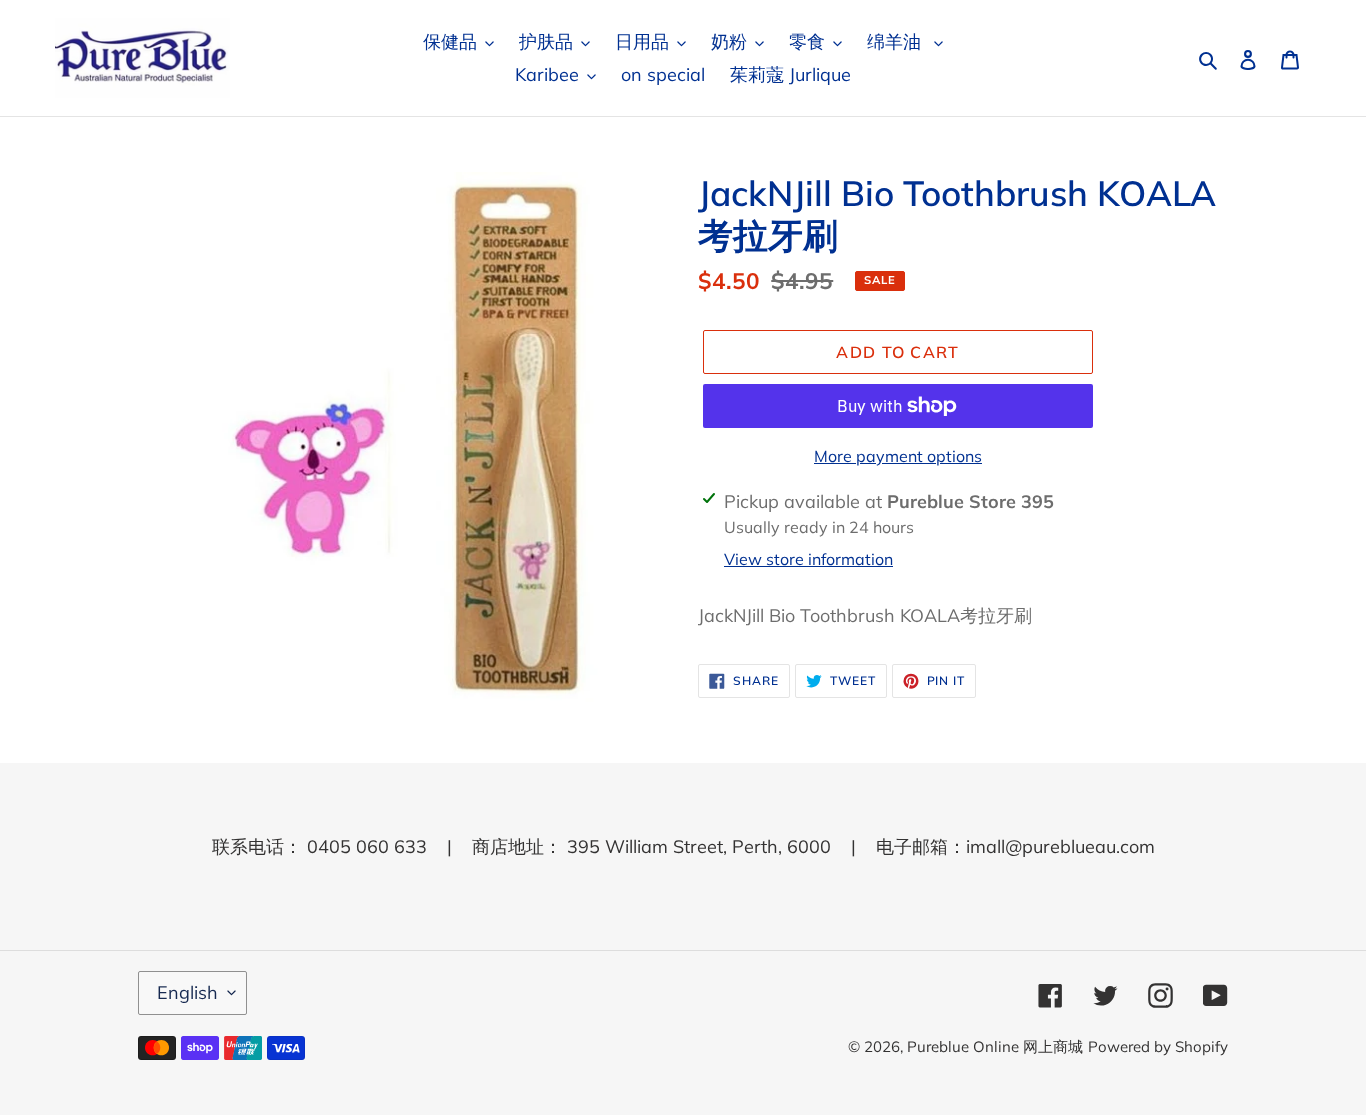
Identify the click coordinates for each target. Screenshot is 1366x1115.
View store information (808, 559)
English (187, 992)
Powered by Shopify (1158, 1046)
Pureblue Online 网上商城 (995, 1046)
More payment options (898, 456)
